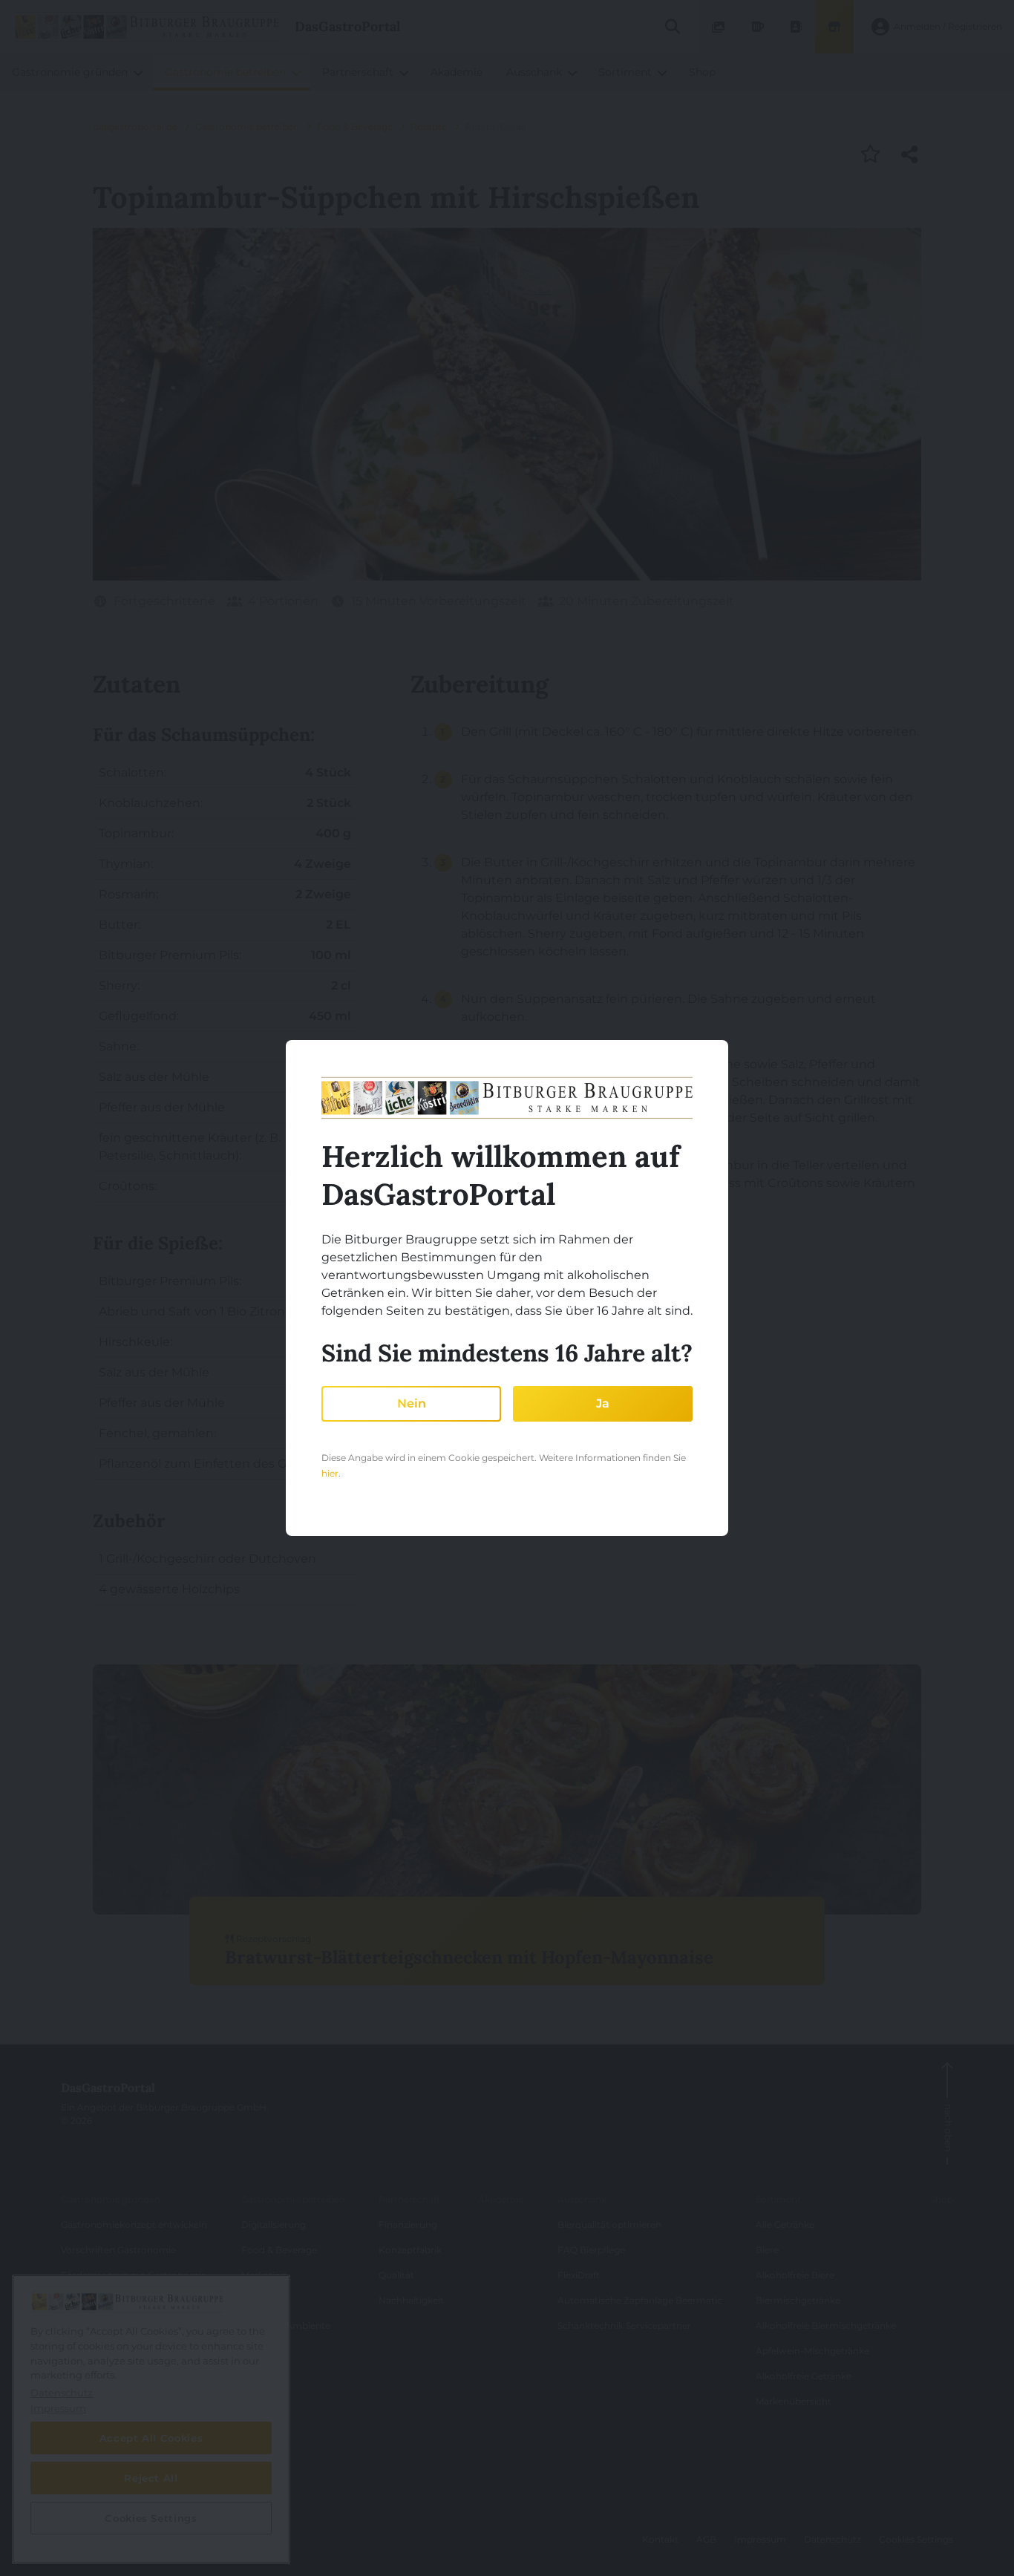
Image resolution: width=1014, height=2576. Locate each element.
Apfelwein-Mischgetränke (812, 2351)
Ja (603, 1403)
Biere (767, 2250)
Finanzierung (408, 2224)
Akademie (501, 2199)
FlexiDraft (579, 2275)
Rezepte (429, 127)
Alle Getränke (785, 2224)
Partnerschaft (409, 2199)
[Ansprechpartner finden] (796, 27)
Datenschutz (833, 2539)
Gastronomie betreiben (247, 127)
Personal (261, 2300)
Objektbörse (88, 2300)
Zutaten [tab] (137, 684)
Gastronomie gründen (111, 2199)
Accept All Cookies (151, 2438)
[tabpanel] (225, 1164)
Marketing (264, 2275)
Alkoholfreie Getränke (804, 2376)
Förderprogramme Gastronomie (134, 2275)
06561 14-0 (95, 2514)
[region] (151, 2419)
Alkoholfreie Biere (795, 2275)
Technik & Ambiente (286, 2325)
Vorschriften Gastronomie (118, 2250)
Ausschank (582, 2199)
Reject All (151, 2478)
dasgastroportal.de (135, 127)
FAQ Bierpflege (591, 2250)
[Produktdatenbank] (757, 27)
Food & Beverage (355, 127)
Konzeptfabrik (410, 2250)
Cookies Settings (916, 2539)
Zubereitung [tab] (480, 684)
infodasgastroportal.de (127, 2545)
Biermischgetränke (798, 2300)
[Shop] (834, 27)
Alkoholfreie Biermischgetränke (826, 2325)
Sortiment (778, 2199)
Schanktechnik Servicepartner (624, 2325)
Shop (942, 2199)
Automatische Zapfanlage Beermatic (640, 2300)
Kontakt (660, 2539)
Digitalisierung (274, 2224)
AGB (706, 2539)
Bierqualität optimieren (609, 2224)
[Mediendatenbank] (719, 27)
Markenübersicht (794, 2401)
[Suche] (672, 27)
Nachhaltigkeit (411, 2300)
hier (330, 1473)
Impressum (760, 2539)
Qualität (396, 2275)
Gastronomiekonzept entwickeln (134, 2224)
